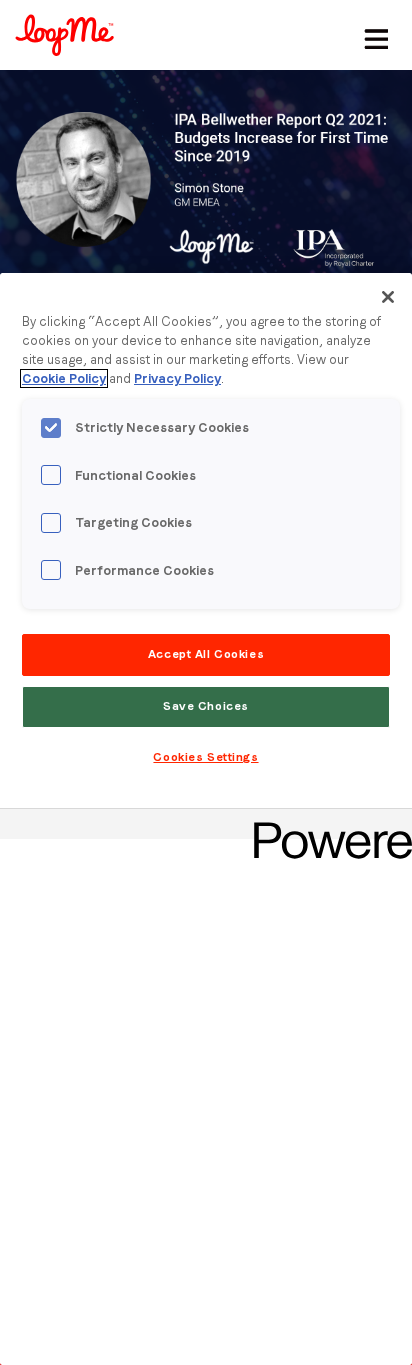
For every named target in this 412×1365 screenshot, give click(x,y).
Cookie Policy (64, 378)
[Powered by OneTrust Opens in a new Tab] (326, 826)
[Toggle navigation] (373, 35)
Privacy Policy (177, 378)
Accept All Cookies (206, 654)
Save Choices (206, 706)
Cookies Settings (205, 757)
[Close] (388, 297)
